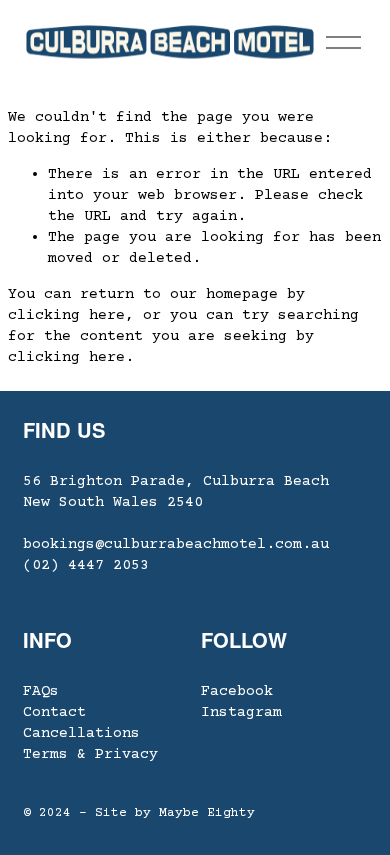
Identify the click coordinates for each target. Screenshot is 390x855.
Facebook (237, 691)
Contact (54, 712)
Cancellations (81, 733)
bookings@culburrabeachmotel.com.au (176, 544)
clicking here (66, 315)
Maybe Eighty (207, 813)
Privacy (126, 754)
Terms (45, 754)
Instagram (241, 712)
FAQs (41, 691)
